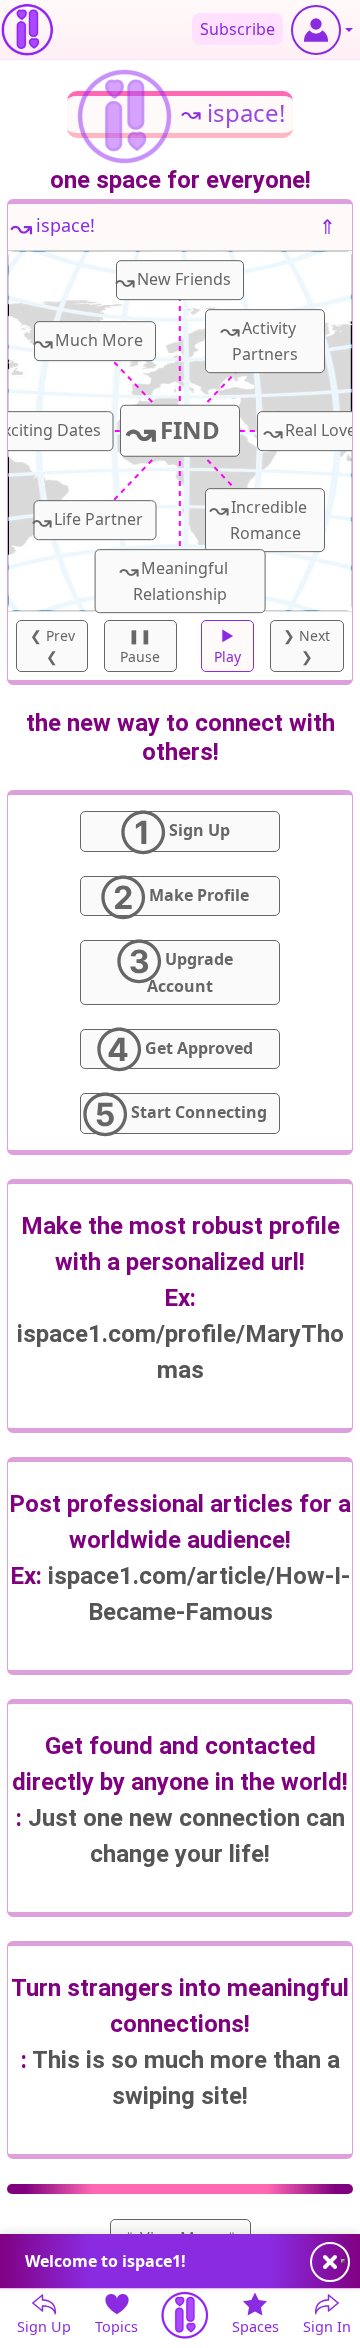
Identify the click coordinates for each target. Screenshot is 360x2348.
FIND (173, 431)
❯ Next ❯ (306, 646)
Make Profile (175, 896)
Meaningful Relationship (173, 579)
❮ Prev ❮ (52, 646)
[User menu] (322, 30)
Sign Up (175, 831)
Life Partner (88, 520)
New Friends (173, 280)
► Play (227, 646)
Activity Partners (259, 339)
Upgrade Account (175, 968)
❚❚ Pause (140, 646)
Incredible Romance (258, 518)
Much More (88, 341)
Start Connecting (175, 1113)
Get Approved (175, 1049)
